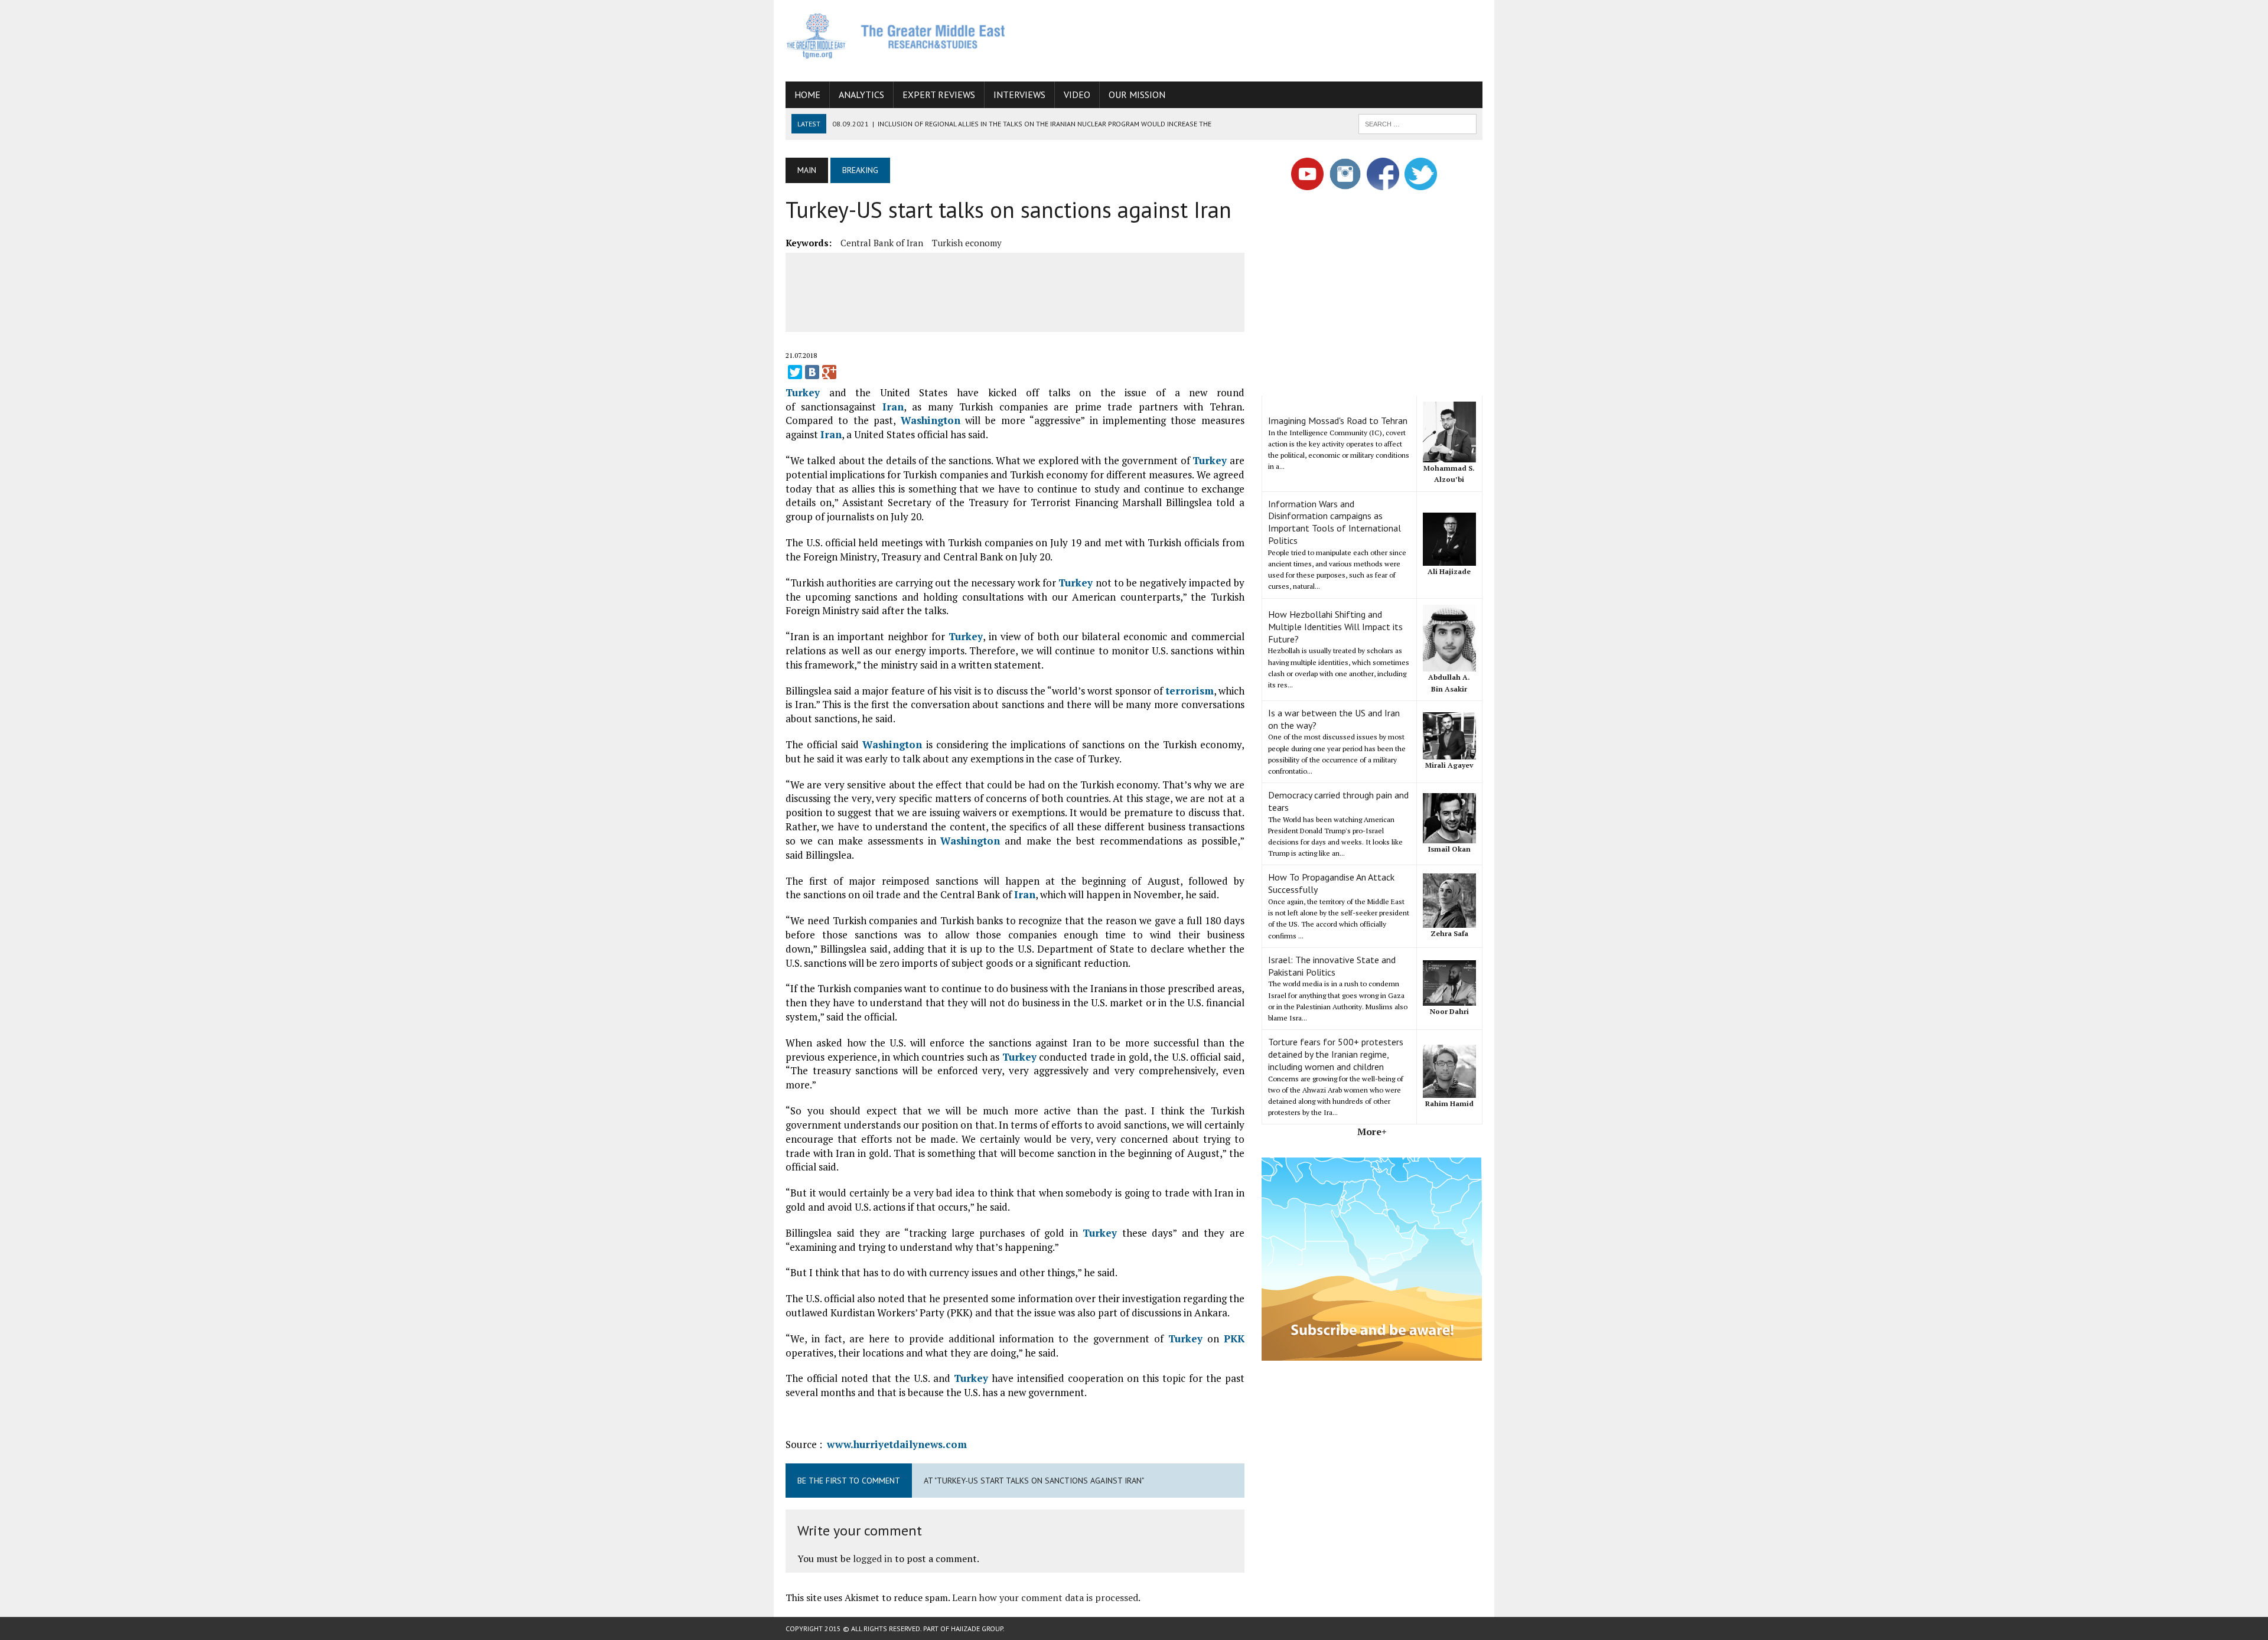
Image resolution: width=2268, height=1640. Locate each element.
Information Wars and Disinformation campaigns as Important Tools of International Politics (1335, 522)
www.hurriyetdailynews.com (897, 1444)
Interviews (1019, 94)
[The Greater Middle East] (896, 36)
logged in (873, 1559)
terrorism (1190, 691)
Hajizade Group (977, 1628)
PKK (1234, 1339)
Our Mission (1137, 94)
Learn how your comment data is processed (1045, 1597)
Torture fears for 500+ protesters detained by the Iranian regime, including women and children (1336, 1054)
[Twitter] (795, 372)
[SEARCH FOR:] (1417, 123)
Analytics (861, 94)
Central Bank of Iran (882, 243)
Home (807, 94)
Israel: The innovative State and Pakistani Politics (1332, 966)
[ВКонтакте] (812, 372)
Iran (893, 407)
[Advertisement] (1267, 38)
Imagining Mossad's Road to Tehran (1338, 420)
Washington (931, 420)
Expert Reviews (939, 94)
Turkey (803, 392)
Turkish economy (967, 243)
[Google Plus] (829, 372)
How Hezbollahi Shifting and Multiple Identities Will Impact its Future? (1335, 627)
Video (1077, 94)
